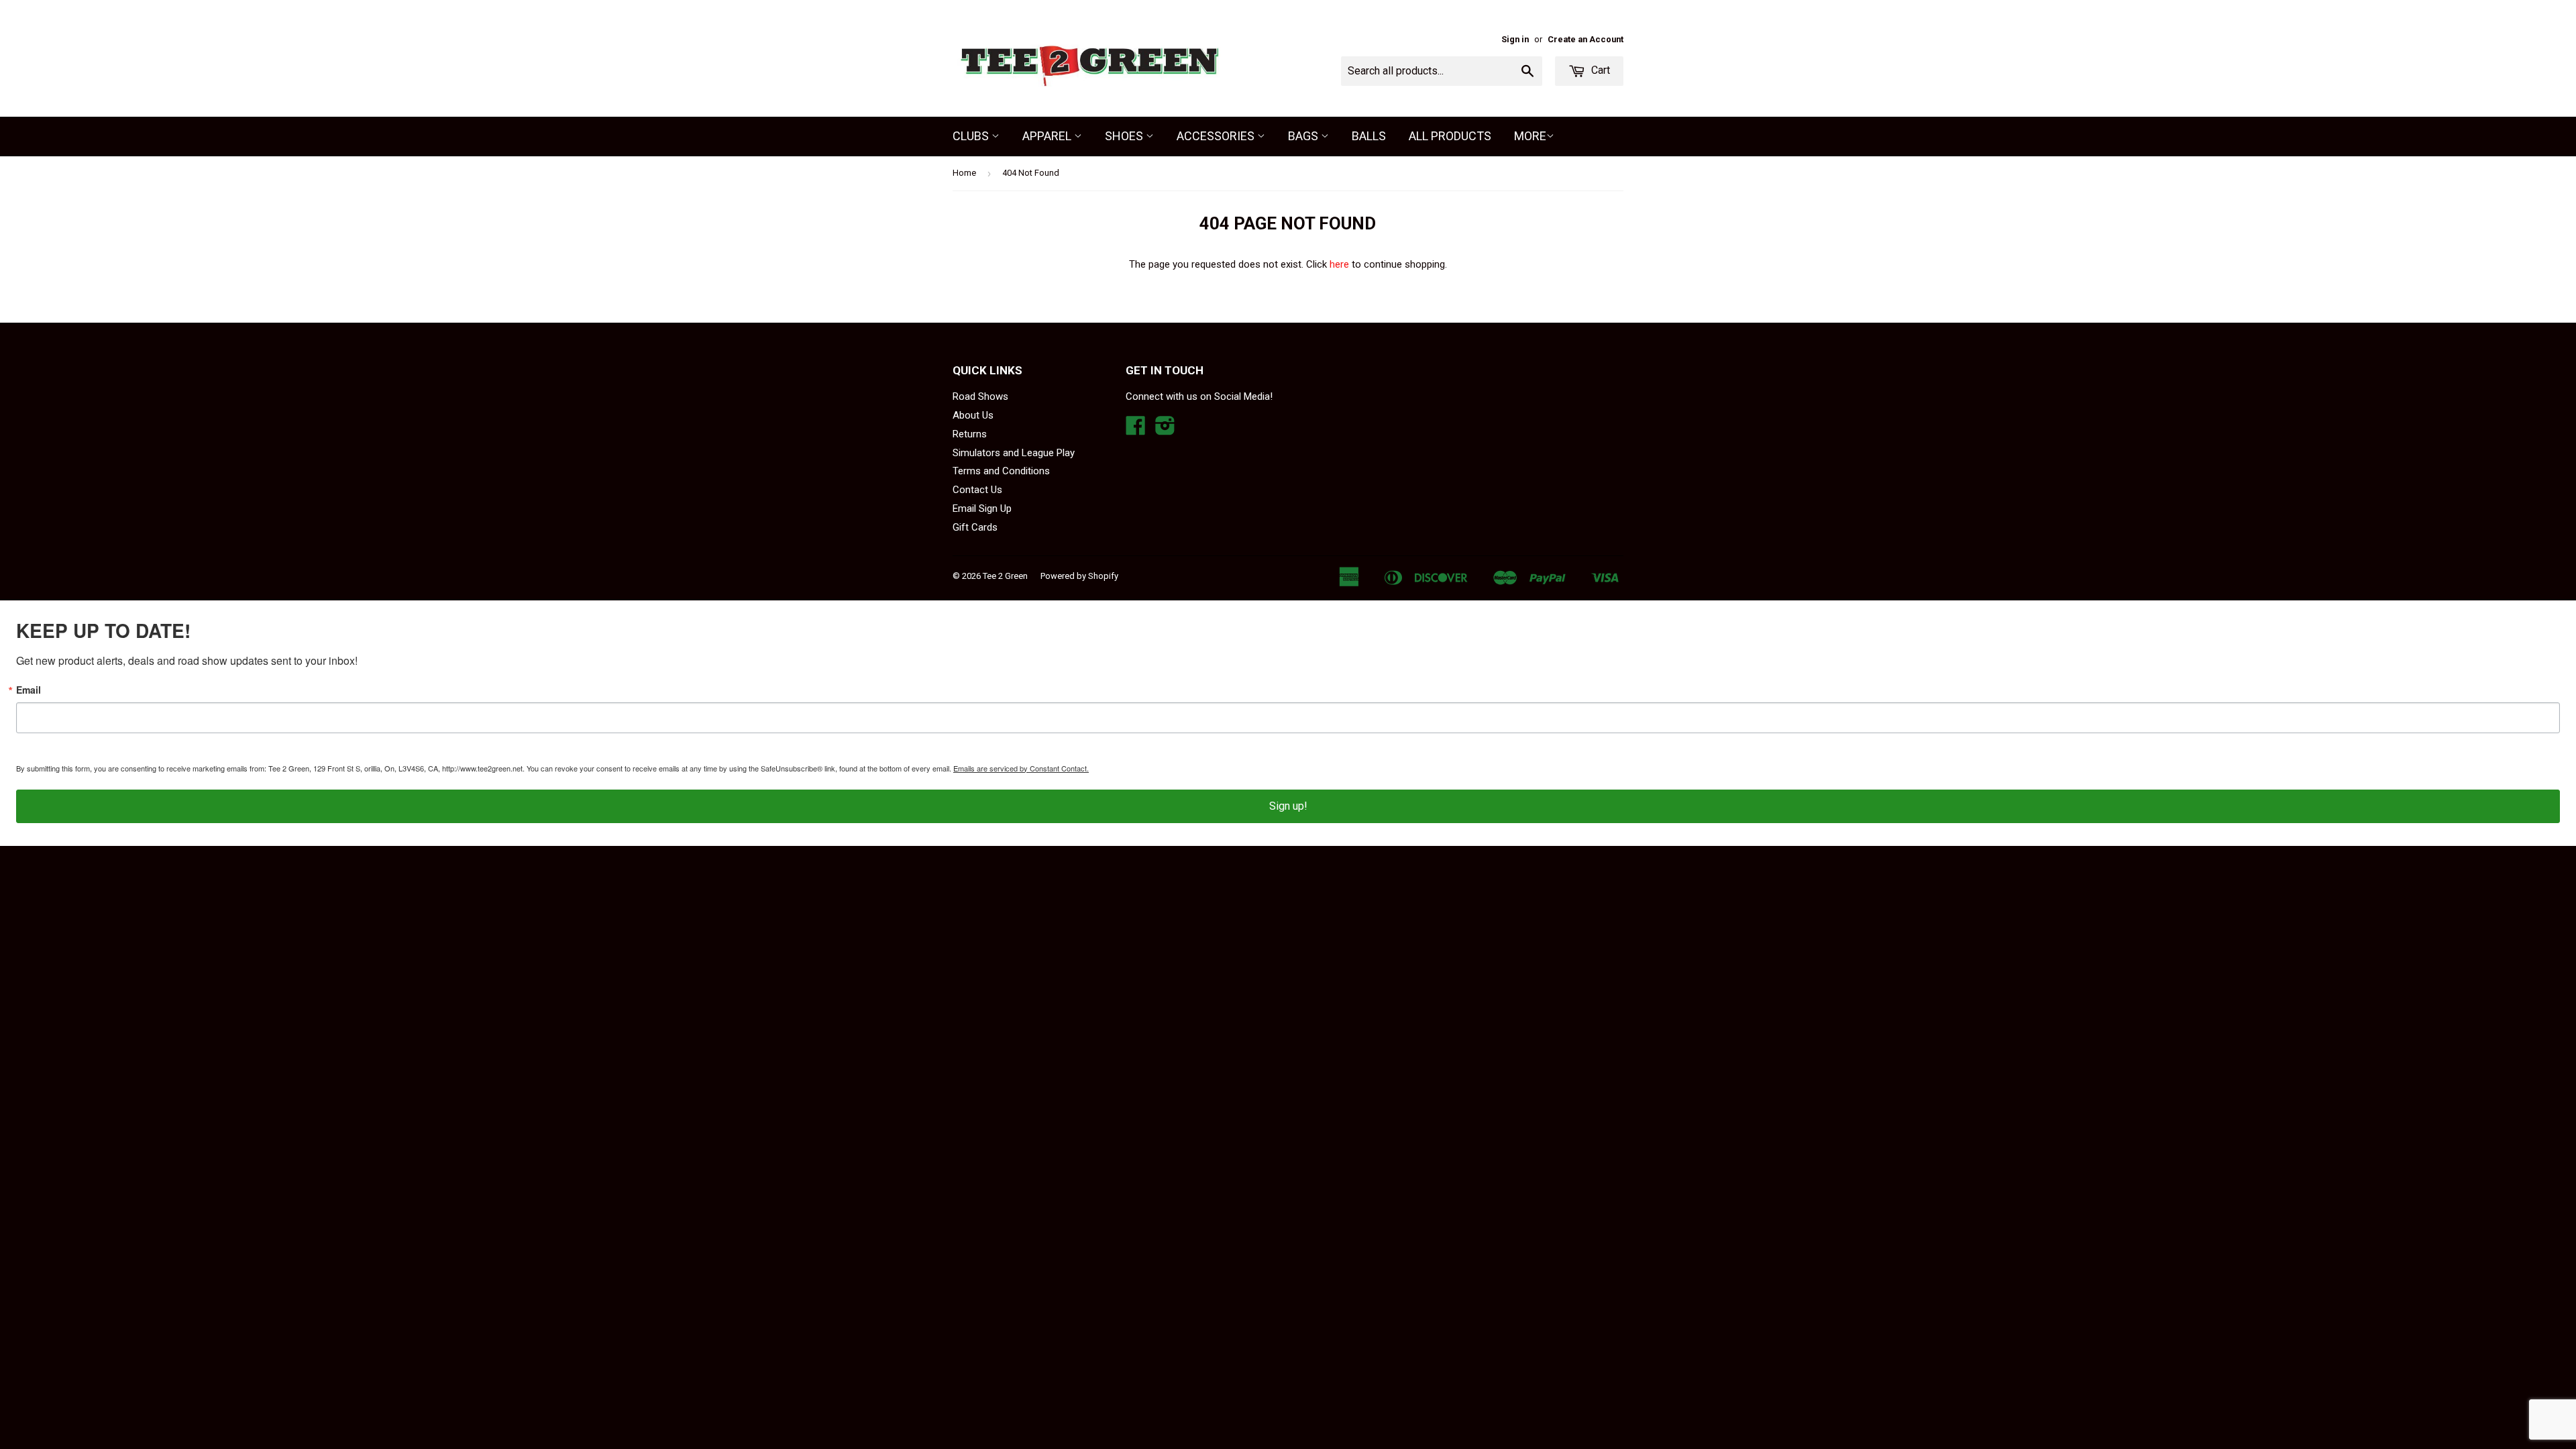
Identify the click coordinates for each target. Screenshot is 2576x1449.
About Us (973, 415)
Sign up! (1288, 806)
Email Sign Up (982, 508)
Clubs (972, 136)
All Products (1450, 136)
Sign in (1515, 39)
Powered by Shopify (1079, 576)
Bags (1304, 136)
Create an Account (1586, 39)
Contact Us (977, 490)
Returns (970, 434)
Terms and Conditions (1001, 471)
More (1530, 136)
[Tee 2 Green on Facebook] (1136, 430)
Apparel (1048, 136)
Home (964, 173)
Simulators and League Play (1014, 453)
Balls (1369, 136)
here (1339, 264)
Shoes (1125, 136)
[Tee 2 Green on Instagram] (1165, 430)
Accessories (1217, 136)
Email (29, 690)
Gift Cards (975, 527)
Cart (1599, 70)
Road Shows (980, 396)
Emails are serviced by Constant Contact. (1021, 768)
